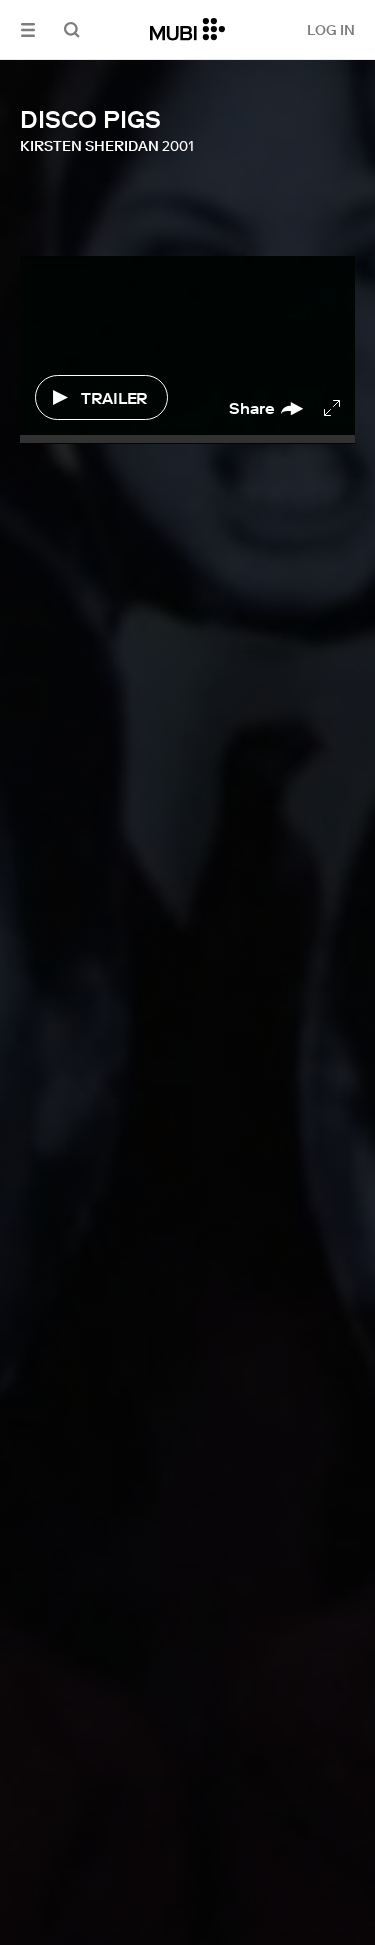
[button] (28, 29)
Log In (331, 30)
